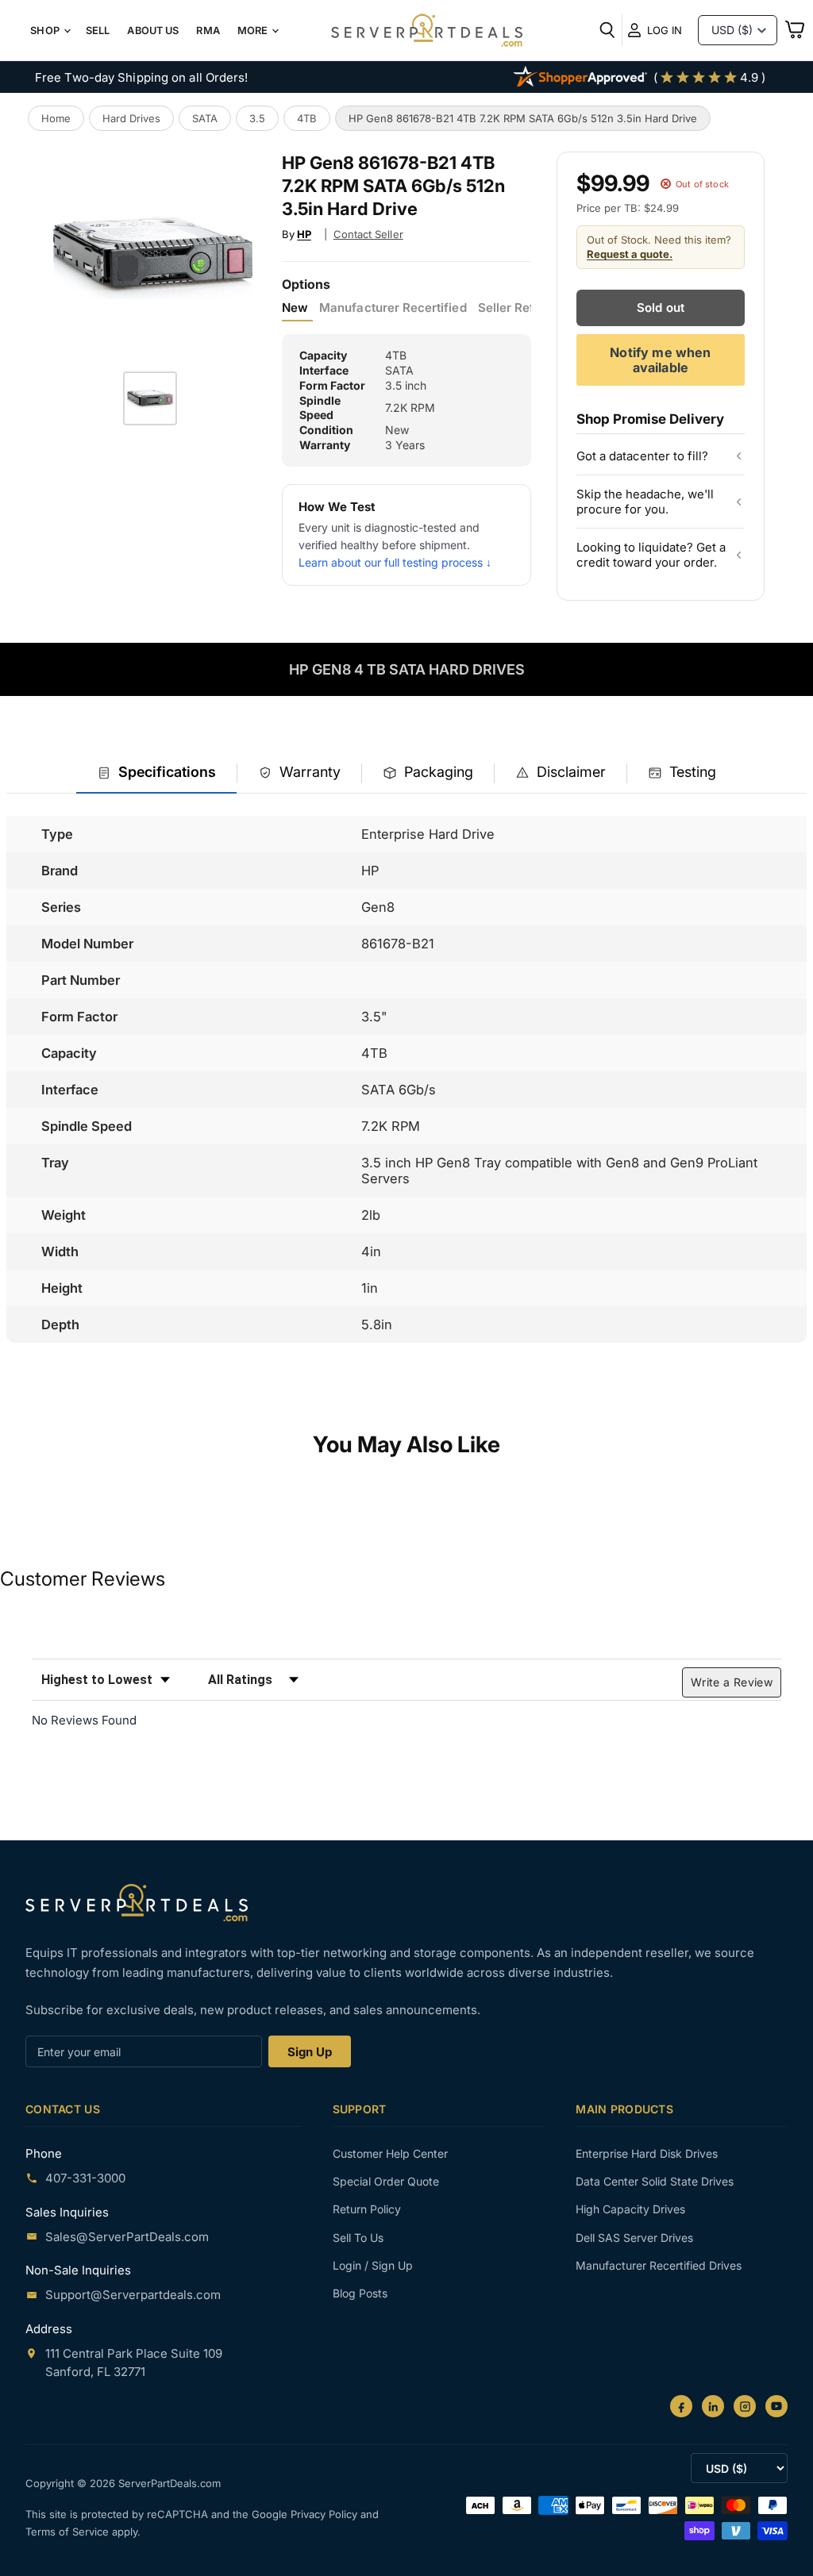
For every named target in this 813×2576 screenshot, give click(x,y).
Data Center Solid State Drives (655, 2181)
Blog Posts (360, 2293)
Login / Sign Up (373, 2265)
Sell (98, 31)
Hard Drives (131, 118)
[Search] (607, 30)
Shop (46, 31)
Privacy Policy (326, 2514)
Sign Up (310, 2052)
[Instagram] (745, 2406)
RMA (208, 31)
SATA (205, 118)
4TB (307, 118)
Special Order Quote (386, 2181)
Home (56, 118)
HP (304, 234)
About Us (153, 31)
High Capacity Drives (630, 2209)
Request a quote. (630, 254)
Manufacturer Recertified (393, 308)
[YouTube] (776, 2406)
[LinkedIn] (713, 2406)
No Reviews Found (84, 1720)
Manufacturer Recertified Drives (659, 2265)
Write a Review (732, 1682)
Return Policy (367, 2209)
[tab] (156, 773)
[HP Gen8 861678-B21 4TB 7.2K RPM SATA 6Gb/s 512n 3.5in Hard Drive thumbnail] (150, 398)
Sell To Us (358, 2238)
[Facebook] (681, 2406)
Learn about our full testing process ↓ (395, 562)
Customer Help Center (390, 2153)
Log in (665, 30)
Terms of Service (69, 2532)
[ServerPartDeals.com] (137, 1903)
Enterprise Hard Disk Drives (647, 2153)
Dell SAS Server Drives (634, 2238)
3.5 (257, 118)
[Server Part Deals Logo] (427, 32)
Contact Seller (368, 234)
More (254, 31)
